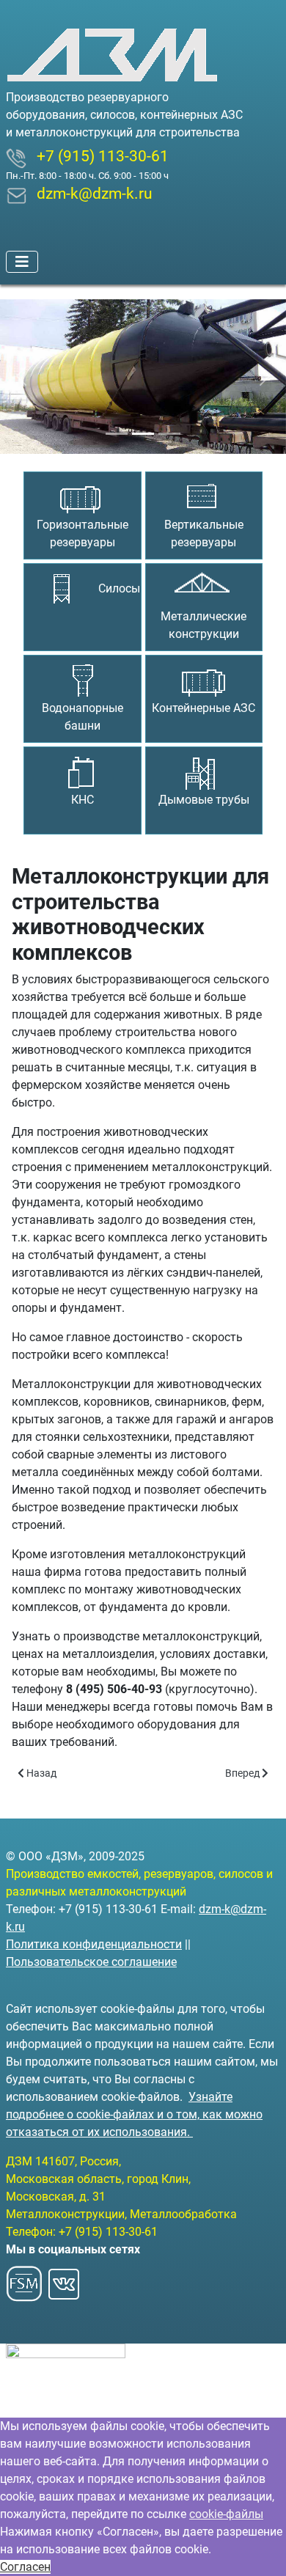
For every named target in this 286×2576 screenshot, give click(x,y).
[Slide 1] (117, 434)
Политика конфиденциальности (94, 1944)
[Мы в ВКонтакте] (64, 2279)
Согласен (25, 2567)
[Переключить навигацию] (22, 262)
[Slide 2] (143, 434)
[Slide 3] (169, 434)
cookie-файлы (226, 2514)
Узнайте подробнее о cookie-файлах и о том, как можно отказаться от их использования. (134, 2114)
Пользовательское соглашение (91, 1962)
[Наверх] (260, 2549)
